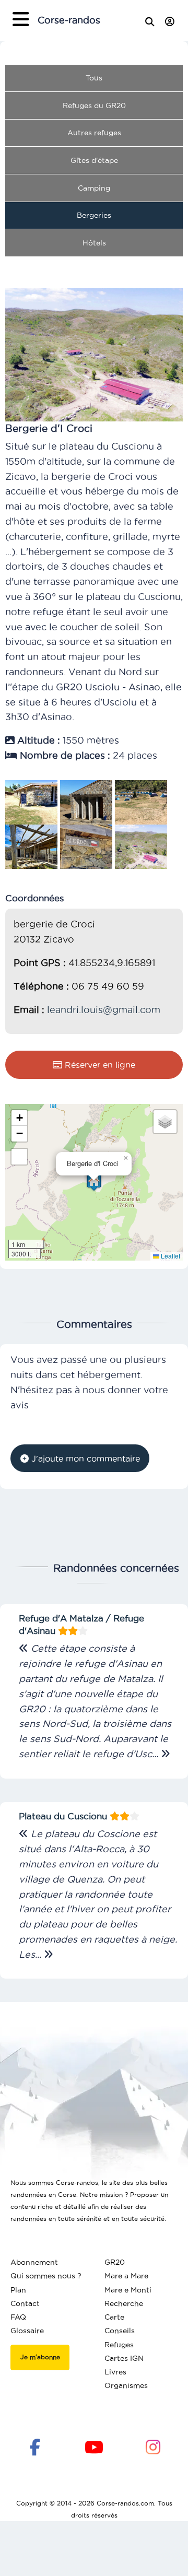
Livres (115, 2372)
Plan (18, 2290)
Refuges (119, 2345)
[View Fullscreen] (19, 1157)
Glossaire (27, 2331)
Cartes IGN (124, 2358)
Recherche (124, 2303)
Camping (94, 188)
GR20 (115, 2262)
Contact (25, 2303)
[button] (94, 1182)
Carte (114, 2317)
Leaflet (170, 1256)
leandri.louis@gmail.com (104, 1010)
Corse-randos (69, 20)
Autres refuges (94, 133)
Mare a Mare (126, 2276)
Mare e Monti (128, 2290)
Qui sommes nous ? (46, 2276)
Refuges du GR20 (94, 105)
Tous (94, 78)
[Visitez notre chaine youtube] (94, 2446)
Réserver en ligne (99, 1065)
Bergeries (94, 215)
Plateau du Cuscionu (64, 1816)
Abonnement (34, 2262)
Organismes (126, 2385)
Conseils (120, 2331)
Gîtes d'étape (94, 160)
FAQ (18, 2317)
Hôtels (94, 243)
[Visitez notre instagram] (153, 2446)
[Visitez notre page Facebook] (35, 2446)
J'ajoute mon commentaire (84, 1458)
